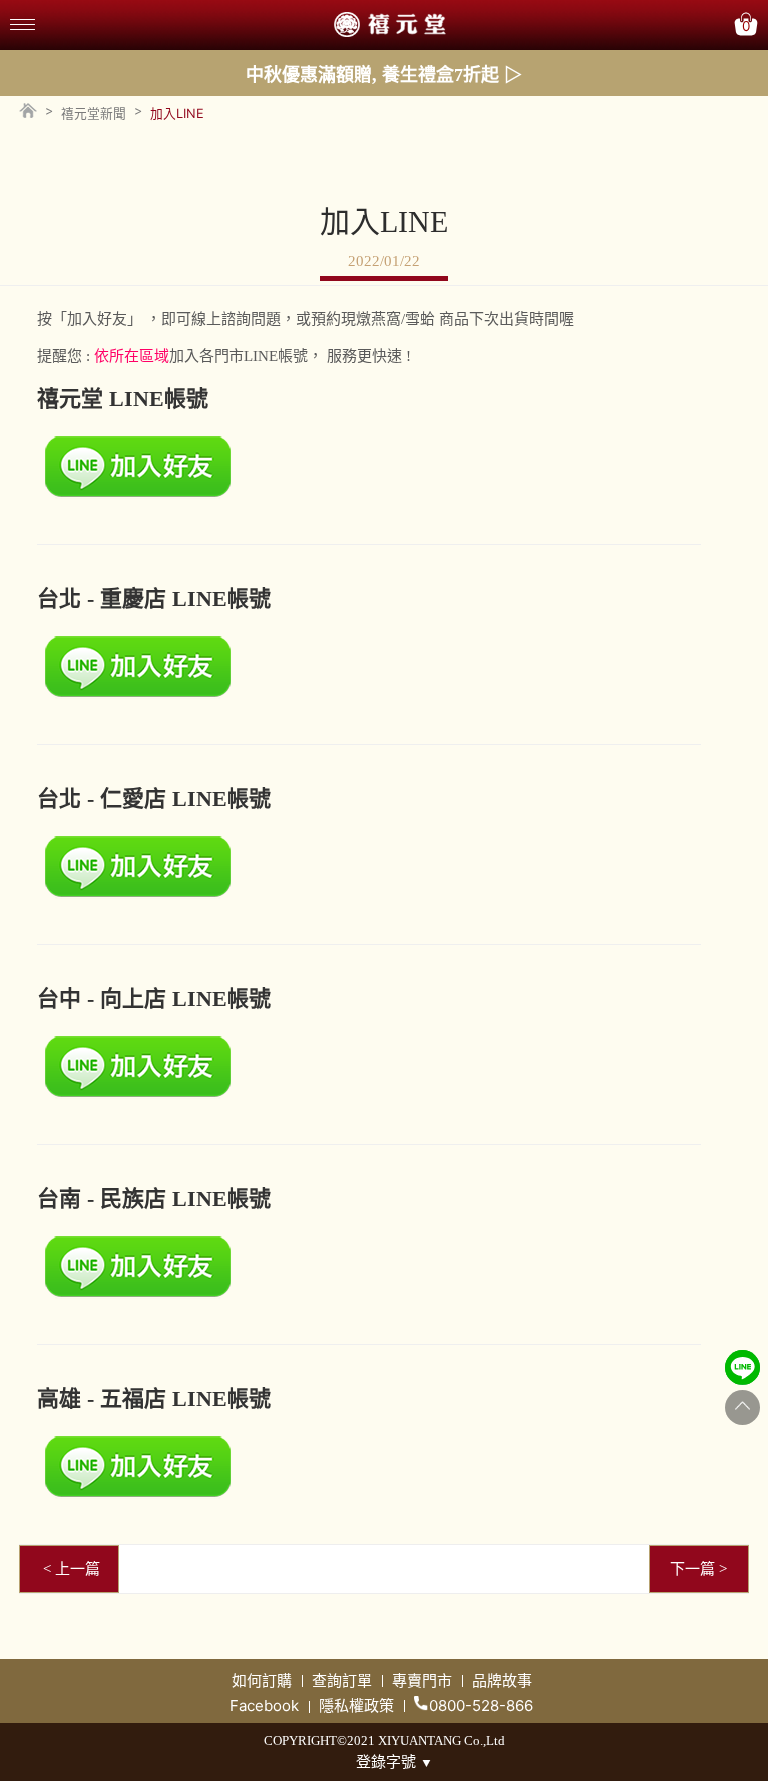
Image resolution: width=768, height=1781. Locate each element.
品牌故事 (502, 1680)
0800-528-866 (481, 1705)
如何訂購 (262, 1680)
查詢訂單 (342, 1680)
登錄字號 (394, 1762)
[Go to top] (742, 1407)
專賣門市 (422, 1680)
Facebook (264, 1705)
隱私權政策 (356, 1705)
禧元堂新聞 (93, 113)
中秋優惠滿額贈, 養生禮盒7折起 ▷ (384, 75)
